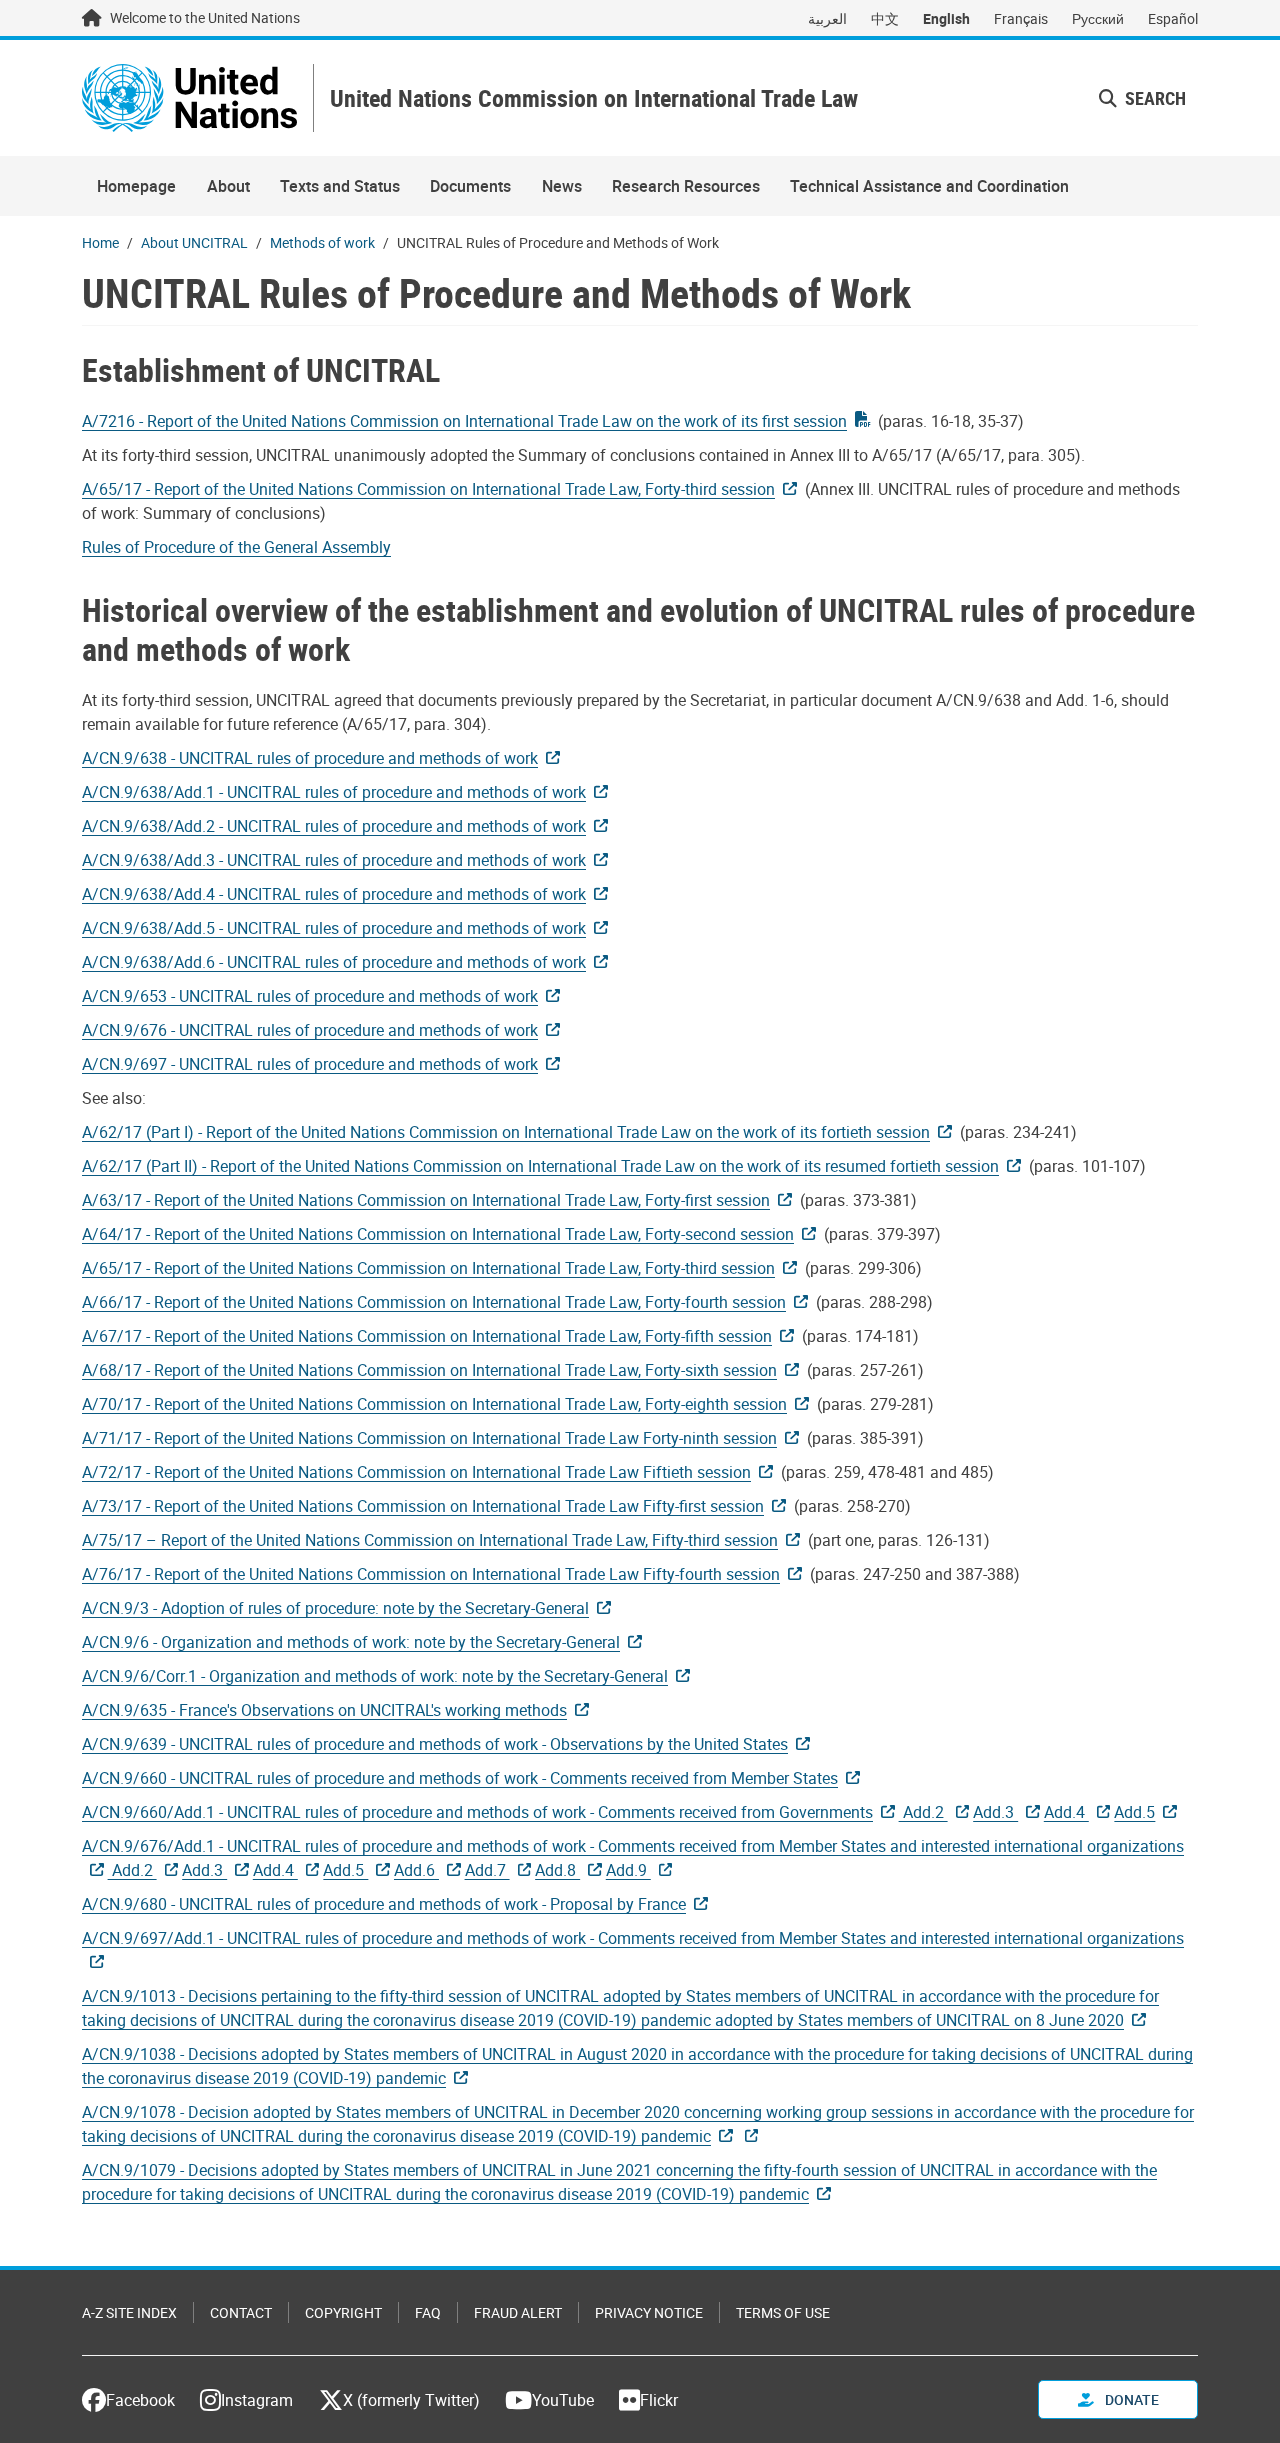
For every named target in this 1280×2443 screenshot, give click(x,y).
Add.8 (557, 1870)
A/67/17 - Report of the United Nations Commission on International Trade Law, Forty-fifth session (427, 1336)
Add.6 (416, 1870)
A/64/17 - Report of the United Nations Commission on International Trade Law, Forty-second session (438, 1234)
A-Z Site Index (129, 2312)
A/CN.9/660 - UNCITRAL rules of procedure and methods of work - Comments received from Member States (460, 1778)
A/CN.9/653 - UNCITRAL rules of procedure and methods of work (310, 996)
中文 (885, 18)
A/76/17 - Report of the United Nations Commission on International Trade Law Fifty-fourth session (431, 1574)
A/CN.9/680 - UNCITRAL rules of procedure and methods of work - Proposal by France (384, 1904)
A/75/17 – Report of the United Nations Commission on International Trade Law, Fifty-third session (430, 1540)
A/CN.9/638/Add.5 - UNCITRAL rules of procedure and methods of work (334, 928)
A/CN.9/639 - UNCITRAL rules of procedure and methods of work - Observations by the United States (435, 1744)
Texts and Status (340, 186)
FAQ (428, 2312)
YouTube (563, 2400)
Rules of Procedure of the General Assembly (236, 547)
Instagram (257, 2400)
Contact (241, 2312)
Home (100, 242)
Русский (1098, 18)
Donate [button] (1130, 2399)
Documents (470, 186)
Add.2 (923, 1812)
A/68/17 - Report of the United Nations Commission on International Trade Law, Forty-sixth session (429, 1370)
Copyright (343, 2312)
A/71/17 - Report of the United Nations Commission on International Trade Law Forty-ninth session (429, 1438)
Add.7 (487, 1870)
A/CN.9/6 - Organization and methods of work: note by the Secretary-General (351, 1642)
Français (1021, 18)
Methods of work (322, 242)
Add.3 (995, 1812)
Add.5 (1134, 1812)
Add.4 (1066, 1812)
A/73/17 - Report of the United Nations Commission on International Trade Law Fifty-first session (423, 1506)
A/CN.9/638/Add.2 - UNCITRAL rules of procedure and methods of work (334, 826)
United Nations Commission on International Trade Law (594, 98)
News (562, 186)
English (946, 18)
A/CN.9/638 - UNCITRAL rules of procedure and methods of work (310, 758)
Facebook (140, 2400)
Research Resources (686, 186)
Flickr (659, 2400)
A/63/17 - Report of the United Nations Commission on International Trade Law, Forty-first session (426, 1200)
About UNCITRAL (194, 242)
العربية (827, 18)
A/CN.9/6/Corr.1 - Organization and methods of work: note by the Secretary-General (375, 1676)
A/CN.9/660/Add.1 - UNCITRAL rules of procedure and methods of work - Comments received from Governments (477, 1812)
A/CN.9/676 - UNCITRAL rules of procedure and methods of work (310, 1030)
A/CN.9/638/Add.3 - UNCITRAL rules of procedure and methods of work (334, 860)
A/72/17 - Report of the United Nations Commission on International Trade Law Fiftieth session (416, 1472)
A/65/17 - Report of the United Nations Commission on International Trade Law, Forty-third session (428, 489)
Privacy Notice (649, 2312)
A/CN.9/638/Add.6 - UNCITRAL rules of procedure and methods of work (334, 962)
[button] (1142, 98)
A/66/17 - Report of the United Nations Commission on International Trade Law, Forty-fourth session (434, 1302)
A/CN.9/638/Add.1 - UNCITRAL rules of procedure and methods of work (334, 792)
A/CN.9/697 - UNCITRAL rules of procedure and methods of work (310, 1064)
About (228, 186)
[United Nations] (189, 98)
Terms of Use (783, 2312)
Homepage (136, 186)
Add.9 (628, 1870)
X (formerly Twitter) (411, 2400)
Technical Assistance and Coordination (929, 186)
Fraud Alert (518, 2312)
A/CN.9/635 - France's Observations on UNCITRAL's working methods (324, 1710)
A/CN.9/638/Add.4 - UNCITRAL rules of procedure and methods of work (334, 894)
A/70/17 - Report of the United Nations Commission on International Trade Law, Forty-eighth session (434, 1404)
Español (1173, 18)
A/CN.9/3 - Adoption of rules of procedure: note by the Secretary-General (335, 1608)
